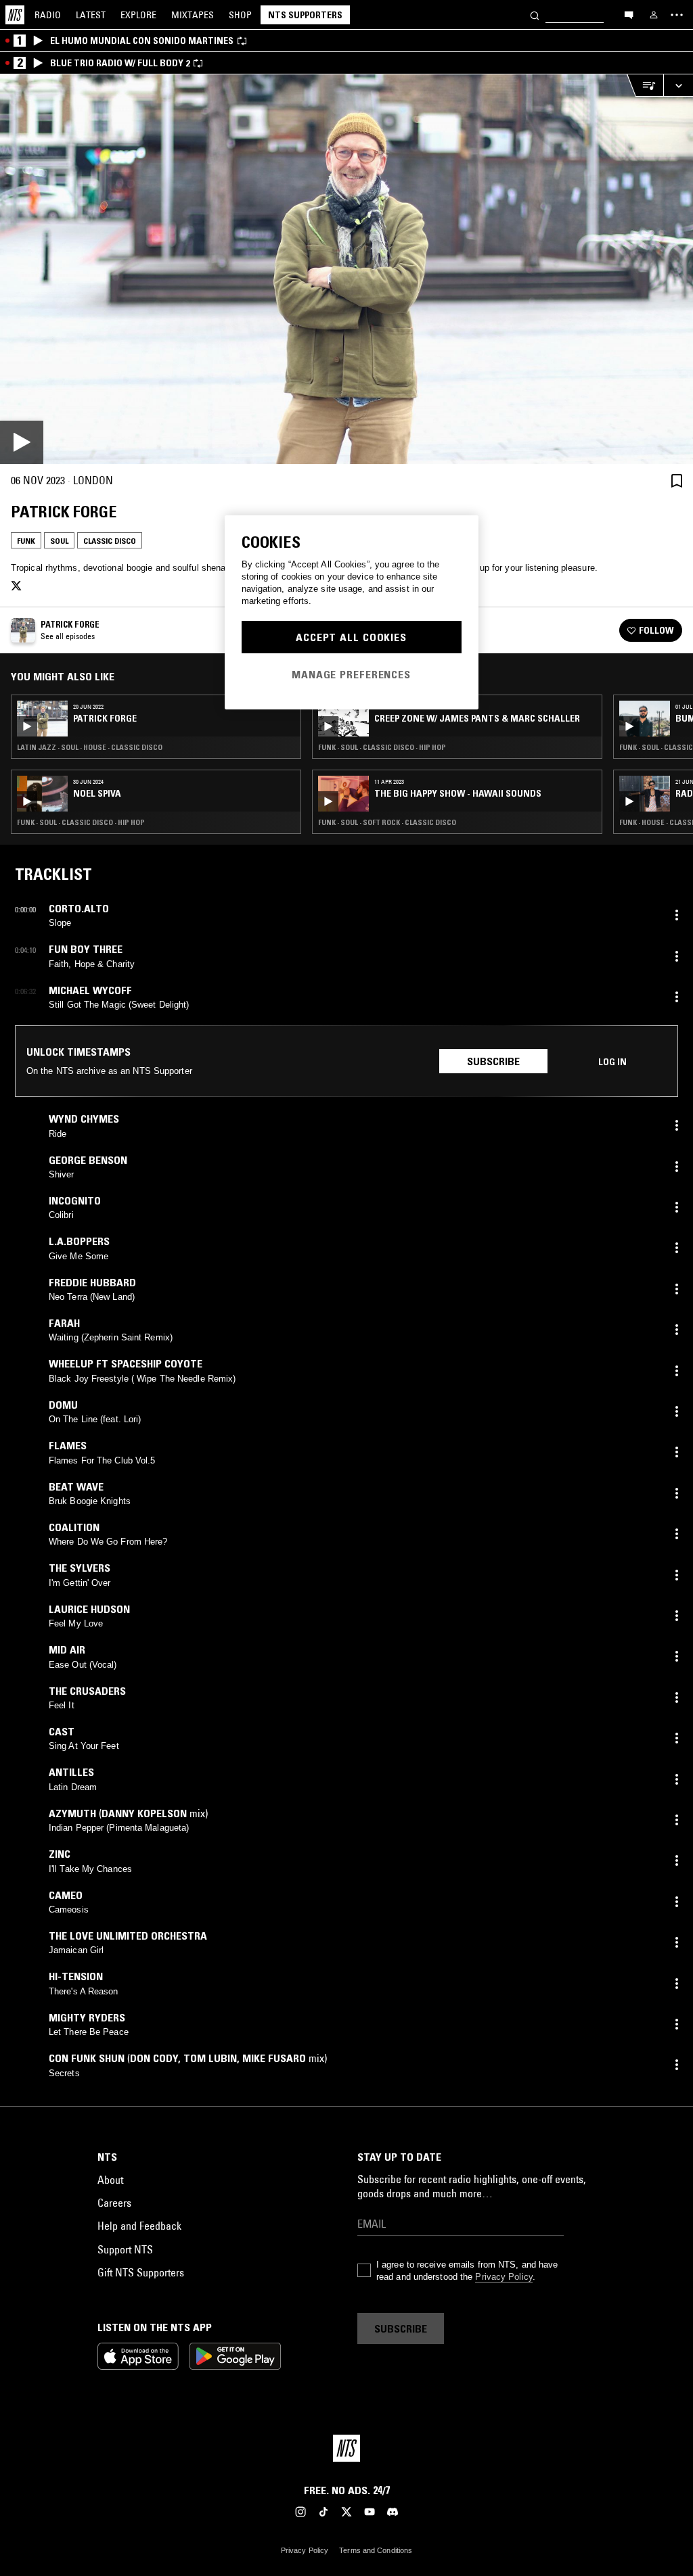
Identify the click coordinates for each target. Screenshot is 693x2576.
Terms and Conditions (376, 2550)
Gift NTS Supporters (141, 2272)
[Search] (535, 15)
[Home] (15, 15)
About (110, 2180)
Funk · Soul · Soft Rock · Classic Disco (387, 822)
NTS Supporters (305, 15)
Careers (114, 2203)
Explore (138, 15)
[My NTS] (654, 15)
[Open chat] (629, 14)
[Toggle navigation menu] (677, 15)
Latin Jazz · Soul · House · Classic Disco (90, 747)
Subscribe (493, 1061)
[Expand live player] (678, 86)
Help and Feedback (139, 2226)
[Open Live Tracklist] (645, 86)
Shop (240, 15)
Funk (26, 541)
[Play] (346, 269)
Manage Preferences (351, 674)
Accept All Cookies (351, 637)
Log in (612, 1062)
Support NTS (125, 2249)
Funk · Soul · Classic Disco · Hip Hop (81, 822)
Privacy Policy (504, 2277)
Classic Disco (110, 541)
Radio (48, 15)
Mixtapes (193, 15)
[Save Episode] (677, 481)
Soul (59, 541)
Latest (91, 15)
